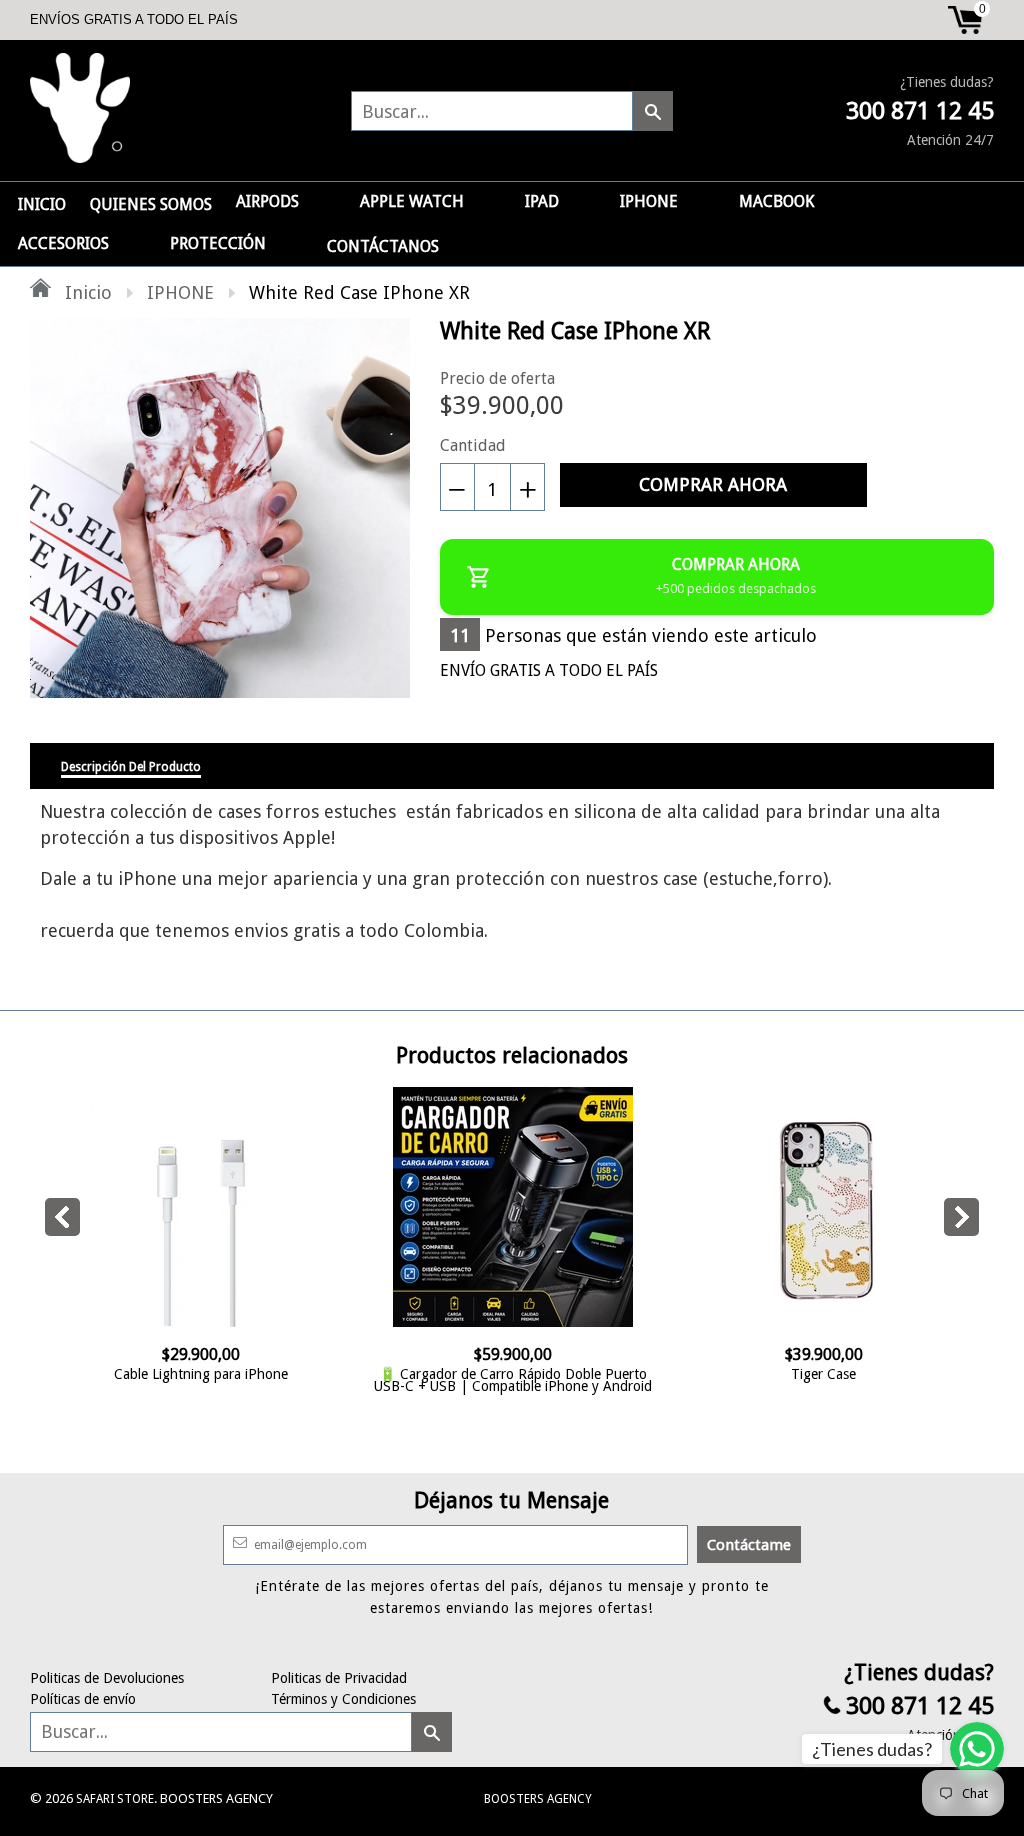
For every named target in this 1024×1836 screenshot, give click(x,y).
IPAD (542, 201)
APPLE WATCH (412, 201)
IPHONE (649, 201)
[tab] (131, 766)
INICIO (42, 204)
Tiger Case (823, 1374)
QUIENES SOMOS (151, 204)
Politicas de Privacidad (339, 1678)
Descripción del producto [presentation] (131, 767)
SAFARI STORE (115, 1799)
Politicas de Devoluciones (107, 1678)
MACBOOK (776, 201)
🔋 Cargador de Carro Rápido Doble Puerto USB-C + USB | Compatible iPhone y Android (513, 1380)
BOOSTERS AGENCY (538, 1799)
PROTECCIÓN (218, 243)
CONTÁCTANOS (383, 246)
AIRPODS (267, 201)
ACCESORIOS (63, 243)
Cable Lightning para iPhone (201, 1374)
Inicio (86, 292)
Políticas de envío (83, 1699)
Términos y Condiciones (343, 1699)
